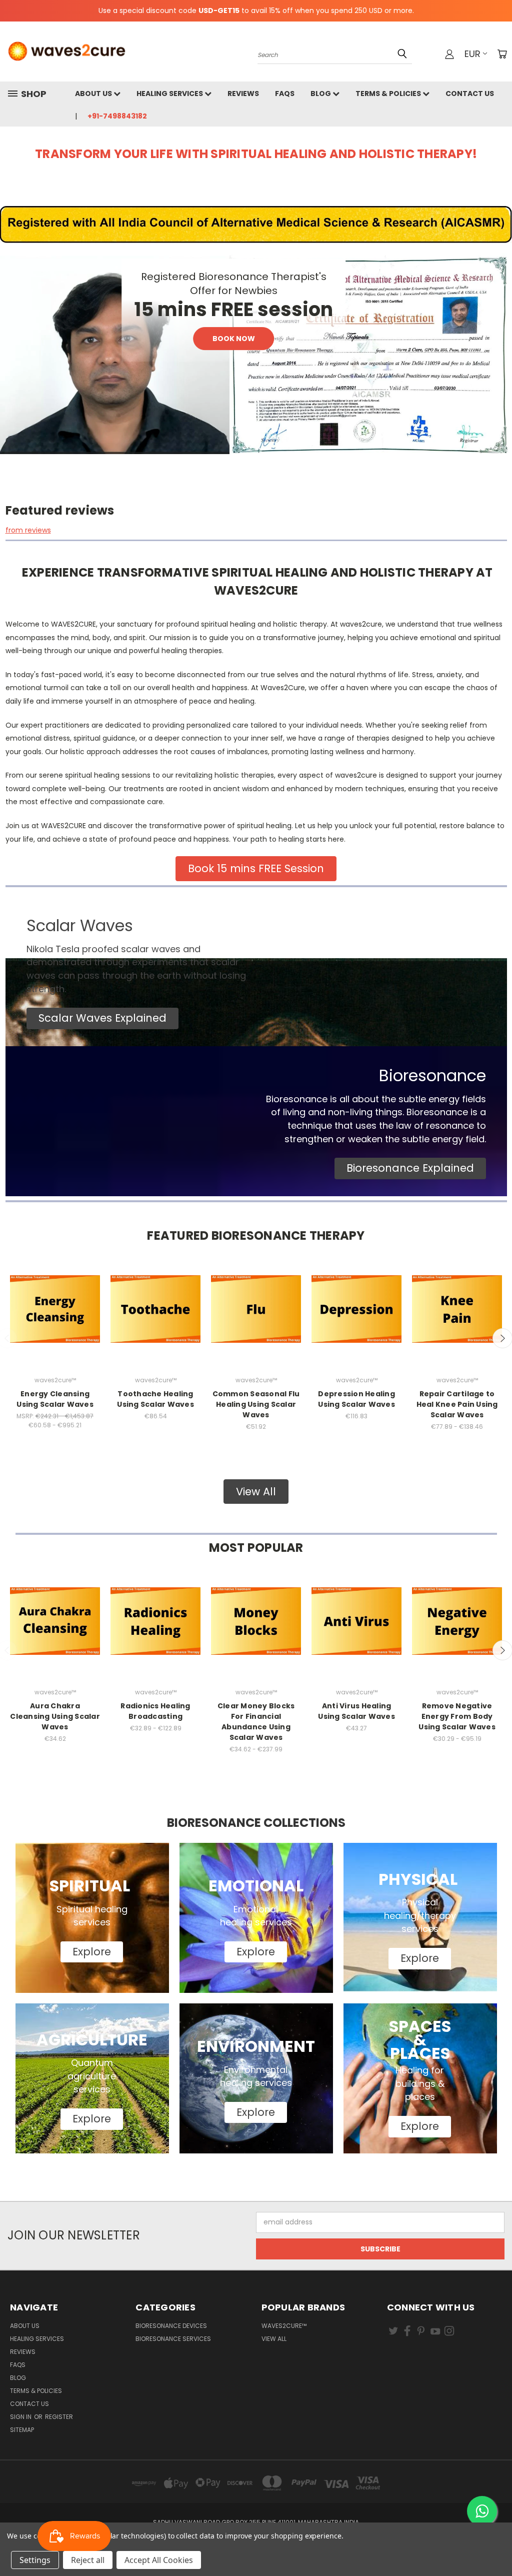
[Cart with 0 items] (502, 54)
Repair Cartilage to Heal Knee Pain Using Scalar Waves (457, 1404)
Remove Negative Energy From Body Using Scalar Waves (457, 1716)
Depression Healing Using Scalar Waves (356, 1399)
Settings (35, 2560)
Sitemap (22, 2430)
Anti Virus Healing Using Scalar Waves (356, 1711)
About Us (94, 94)
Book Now (234, 339)
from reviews (28, 530)
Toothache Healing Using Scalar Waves (155, 1399)
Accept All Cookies (159, 2560)
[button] (102, 1018)
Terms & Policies (389, 94)
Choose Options (55, 1318)
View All (274, 2339)
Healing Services (170, 94)
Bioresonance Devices (171, 2326)
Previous (497, 2545)
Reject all (88, 2560)
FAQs (285, 94)
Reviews (243, 94)
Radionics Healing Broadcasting (155, 1711)
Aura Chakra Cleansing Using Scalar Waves (55, 1716)
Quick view (55, 1296)
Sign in (21, 2417)
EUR (472, 54)
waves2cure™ (284, 2326)
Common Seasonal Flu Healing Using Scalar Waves (256, 1404)
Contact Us (470, 94)
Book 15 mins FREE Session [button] (256, 868)
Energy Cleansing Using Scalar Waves (55, 1399)
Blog (321, 94)
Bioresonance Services (173, 2339)
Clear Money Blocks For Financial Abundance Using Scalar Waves (256, 1722)
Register (59, 2417)
